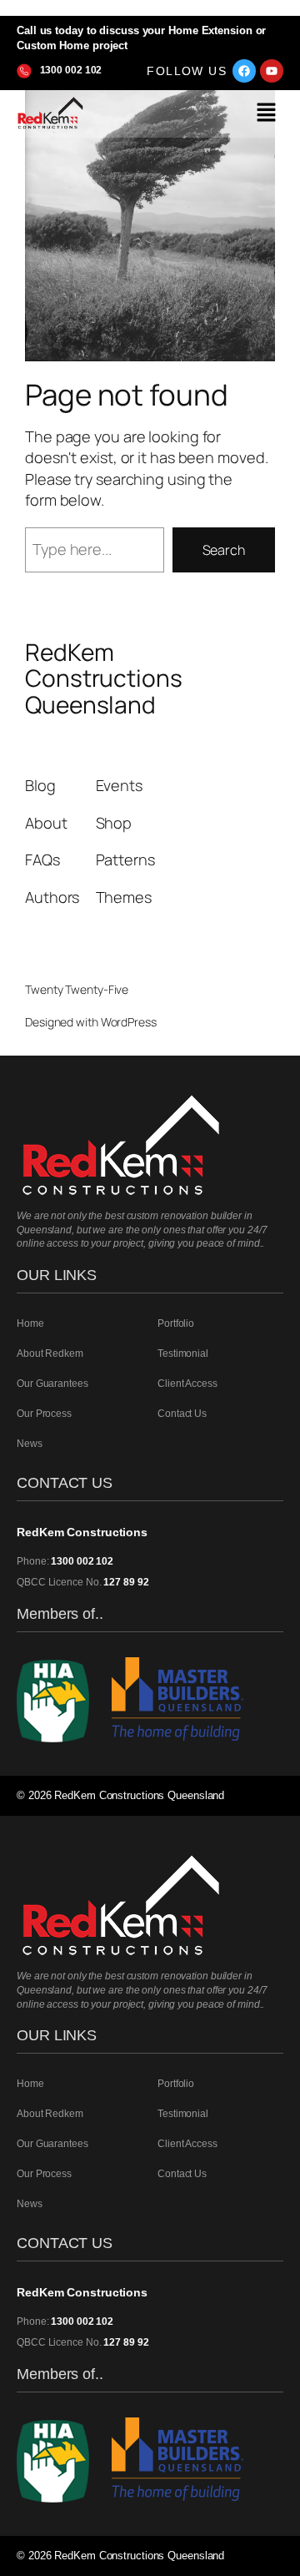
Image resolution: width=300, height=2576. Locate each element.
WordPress (129, 1022)
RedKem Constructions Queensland (104, 678)
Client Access (187, 1384)
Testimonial (183, 1354)
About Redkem (50, 1354)
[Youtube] (272, 71)
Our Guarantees (52, 1384)
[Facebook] (244, 71)
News (30, 1444)
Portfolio (176, 1323)
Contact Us (182, 1414)
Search (224, 550)
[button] (267, 114)
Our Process (44, 1414)
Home (30, 1323)
